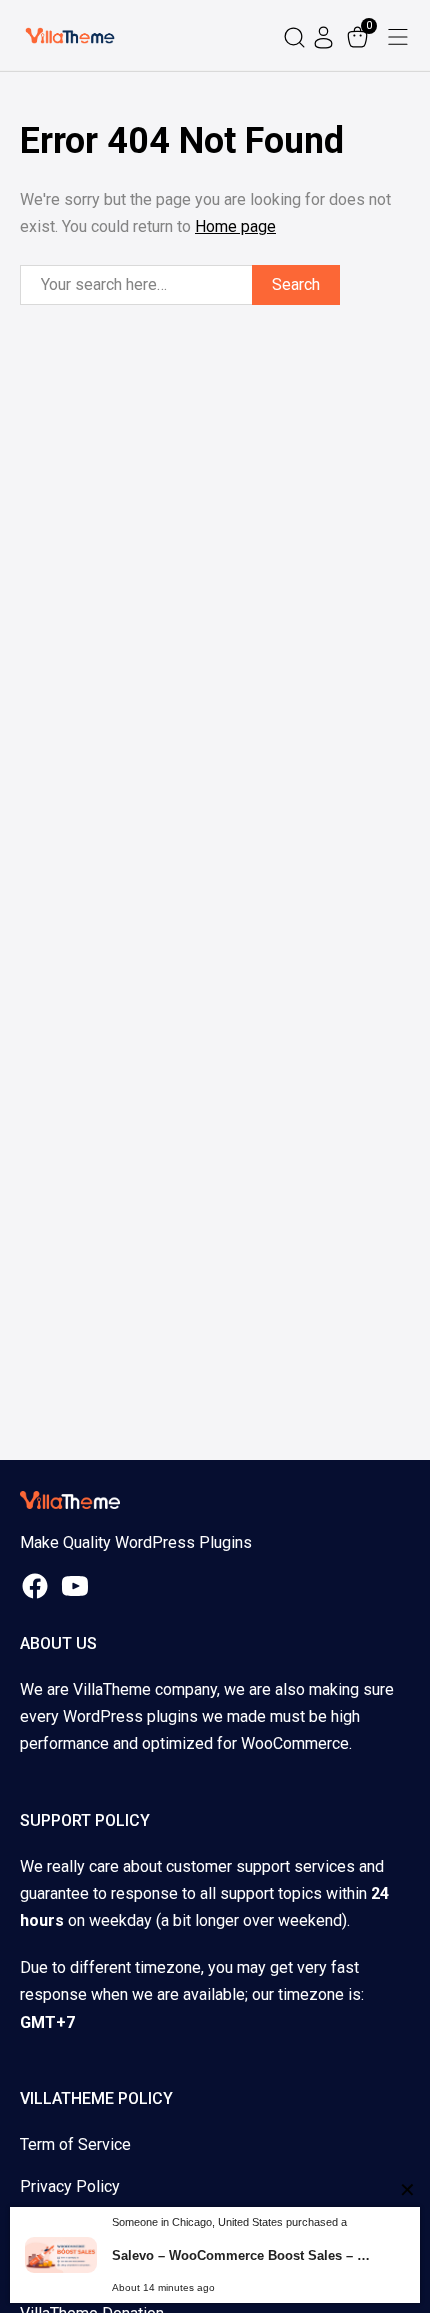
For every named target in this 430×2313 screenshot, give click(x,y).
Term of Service (75, 2144)
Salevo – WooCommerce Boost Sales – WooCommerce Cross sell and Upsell (245, 2255)
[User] (326, 35)
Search (296, 284)
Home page (235, 226)
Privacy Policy (70, 2186)
